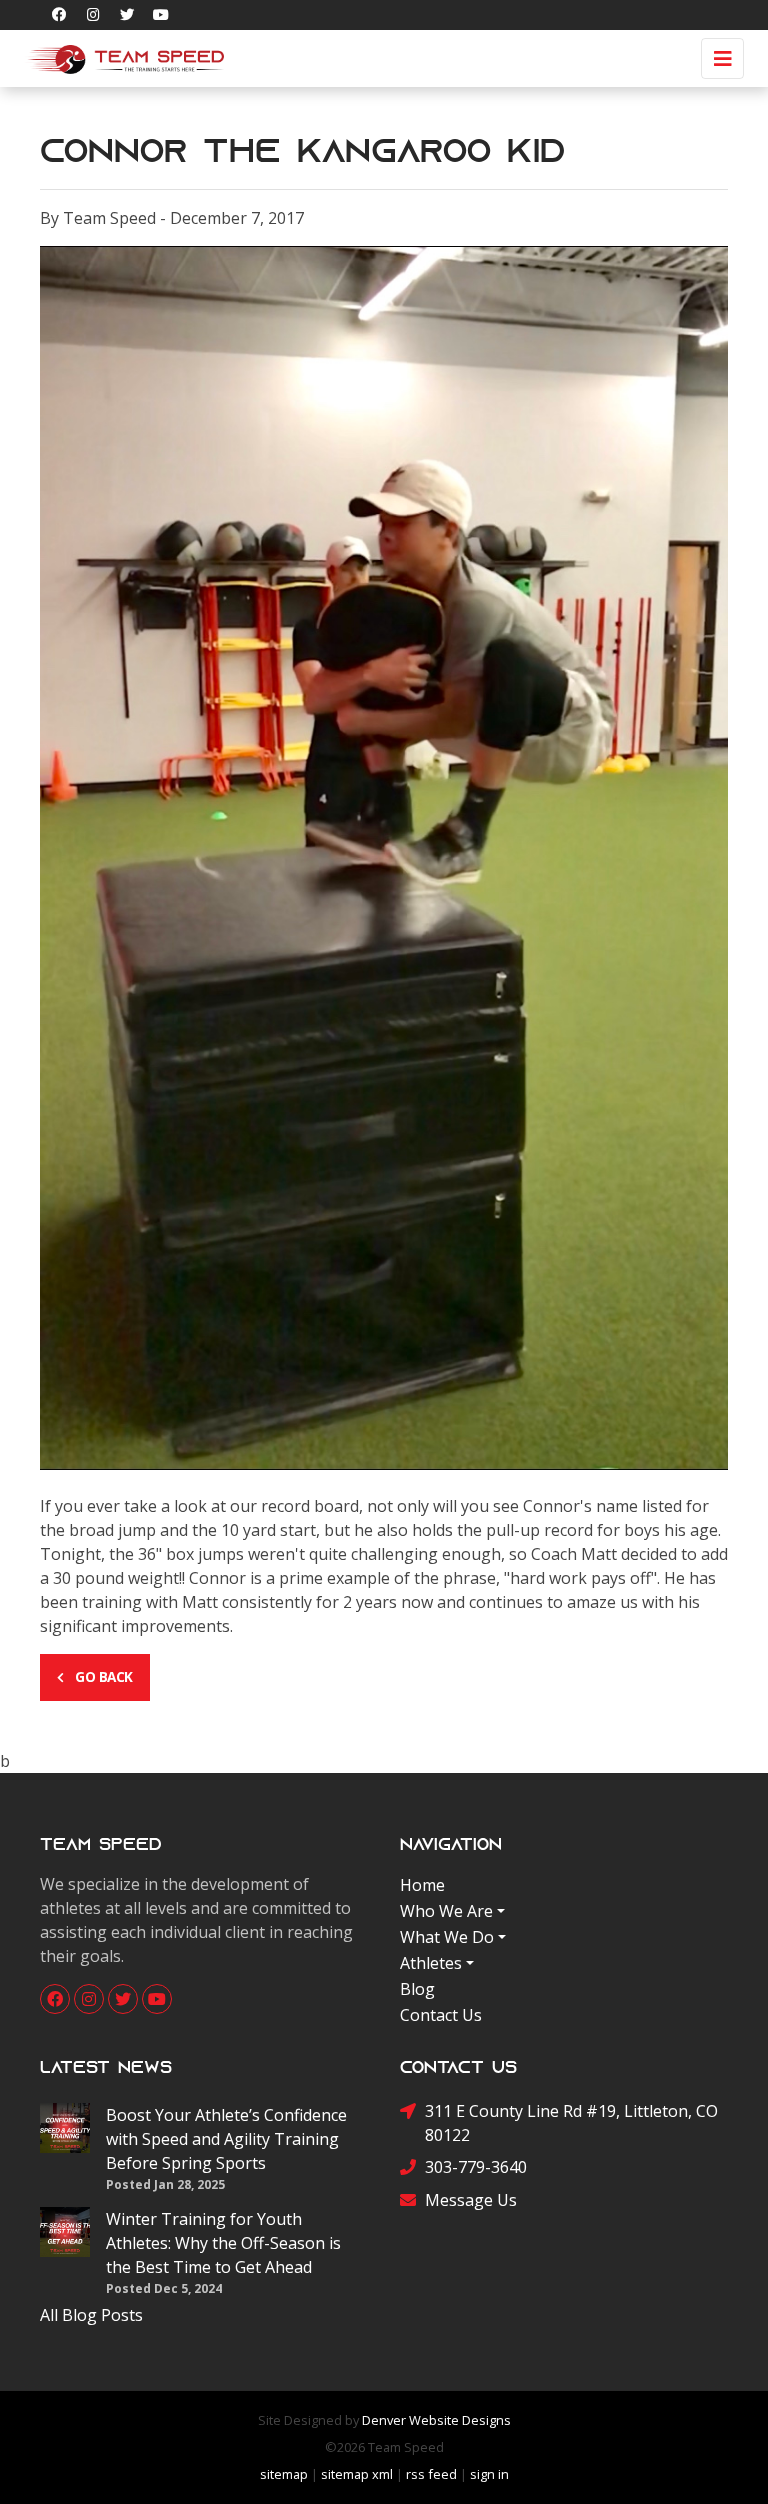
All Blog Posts (91, 2315)
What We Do (447, 1937)
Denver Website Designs (436, 2420)
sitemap (284, 2474)
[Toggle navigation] (722, 58)
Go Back (102, 1676)
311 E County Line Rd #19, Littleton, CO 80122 (571, 2123)
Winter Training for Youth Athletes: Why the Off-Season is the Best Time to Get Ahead (223, 2243)
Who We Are (446, 1911)
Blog (417, 1989)
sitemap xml (357, 2474)
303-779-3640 (476, 2167)
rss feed (431, 2474)
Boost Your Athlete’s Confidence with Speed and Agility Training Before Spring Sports (226, 2139)
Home (422, 1885)
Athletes (431, 1963)
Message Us (471, 2200)
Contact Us (441, 2015)
